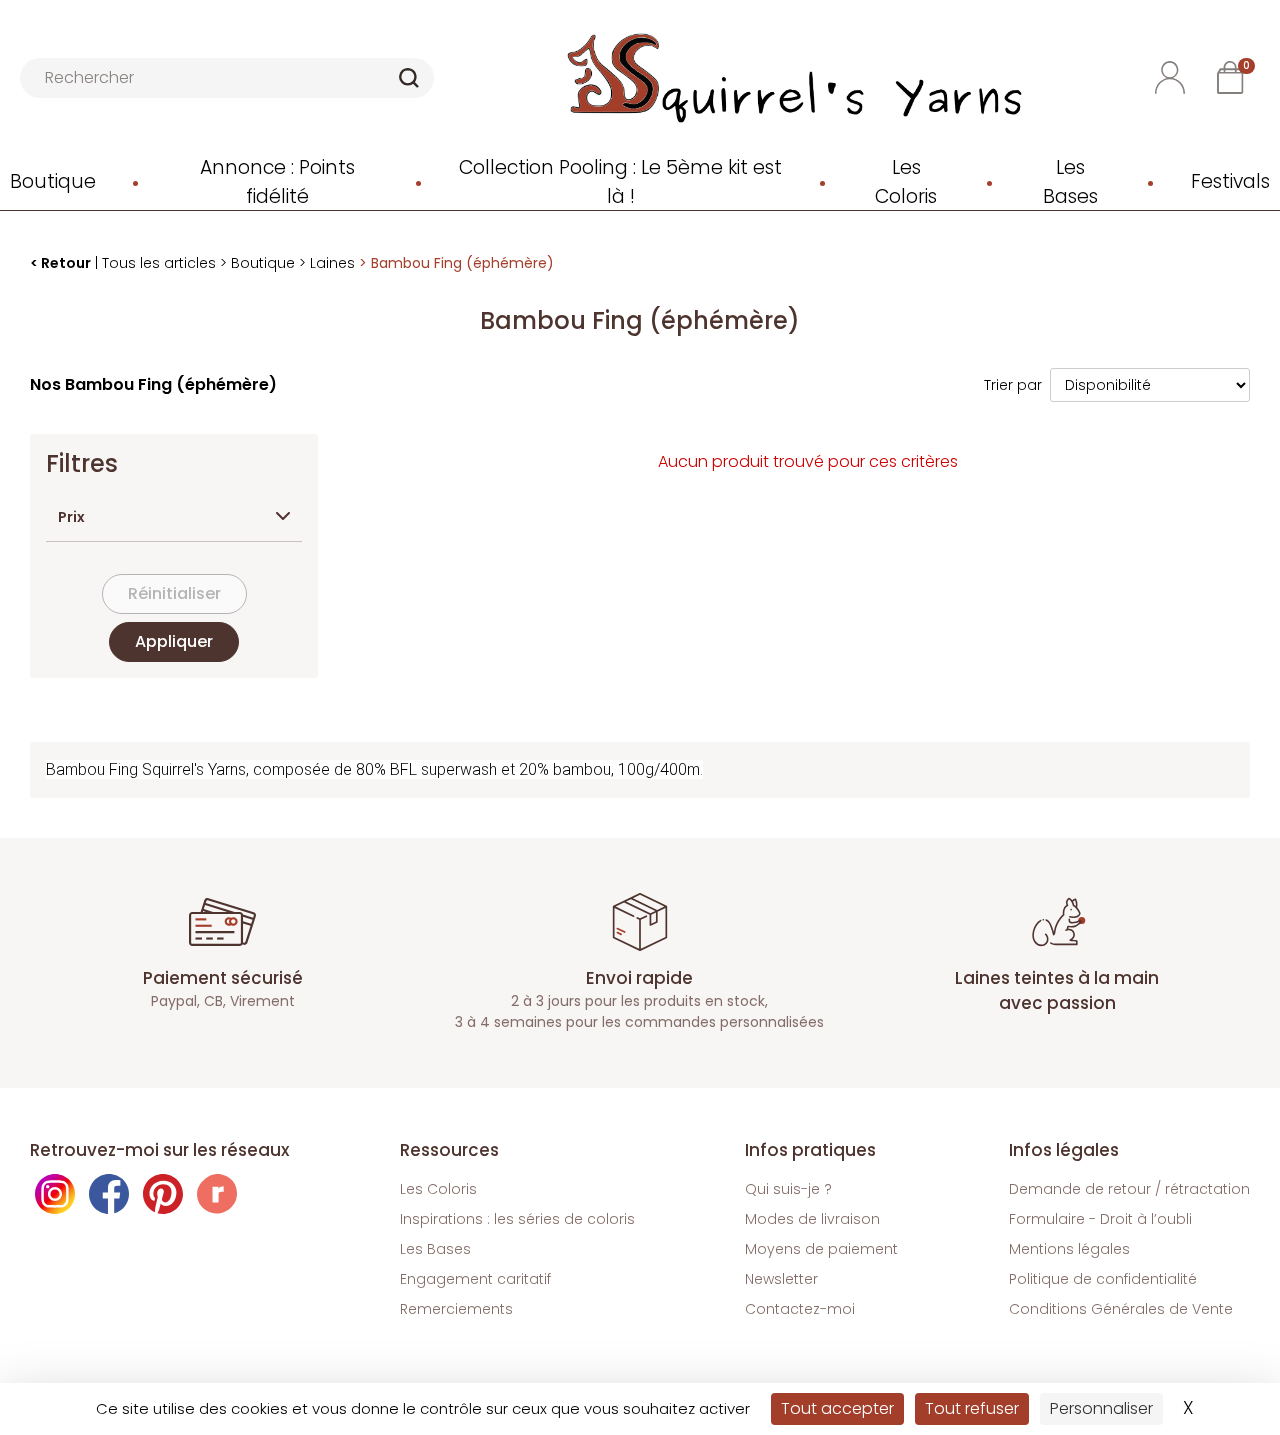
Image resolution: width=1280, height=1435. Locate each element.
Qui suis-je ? (788, 1189)
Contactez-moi (800, 1309)
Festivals (1230, 181)
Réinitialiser (174, 593)
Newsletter (781, 1279)
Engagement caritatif (475, 1279)
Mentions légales (1069, 1249)
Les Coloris (906, 182)
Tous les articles (159, 263)
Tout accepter (837, 1408)
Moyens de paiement (821, 1249)
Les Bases (1070, 182)
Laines (332, 263)
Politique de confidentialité (1103, 1279)
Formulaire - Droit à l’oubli (1100, 1219)
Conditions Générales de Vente (1121, 1309)
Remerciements (456, 1309)
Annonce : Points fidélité (277, 182)
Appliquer (174, 641)
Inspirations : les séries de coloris (517, 1219)
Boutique (53, 181)
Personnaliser (1101, 1408)
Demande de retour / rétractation (1129, 1189)
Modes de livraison (812, 1219)
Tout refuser (972, 1408)
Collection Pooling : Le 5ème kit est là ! (620, 182)
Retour (66, 263)
